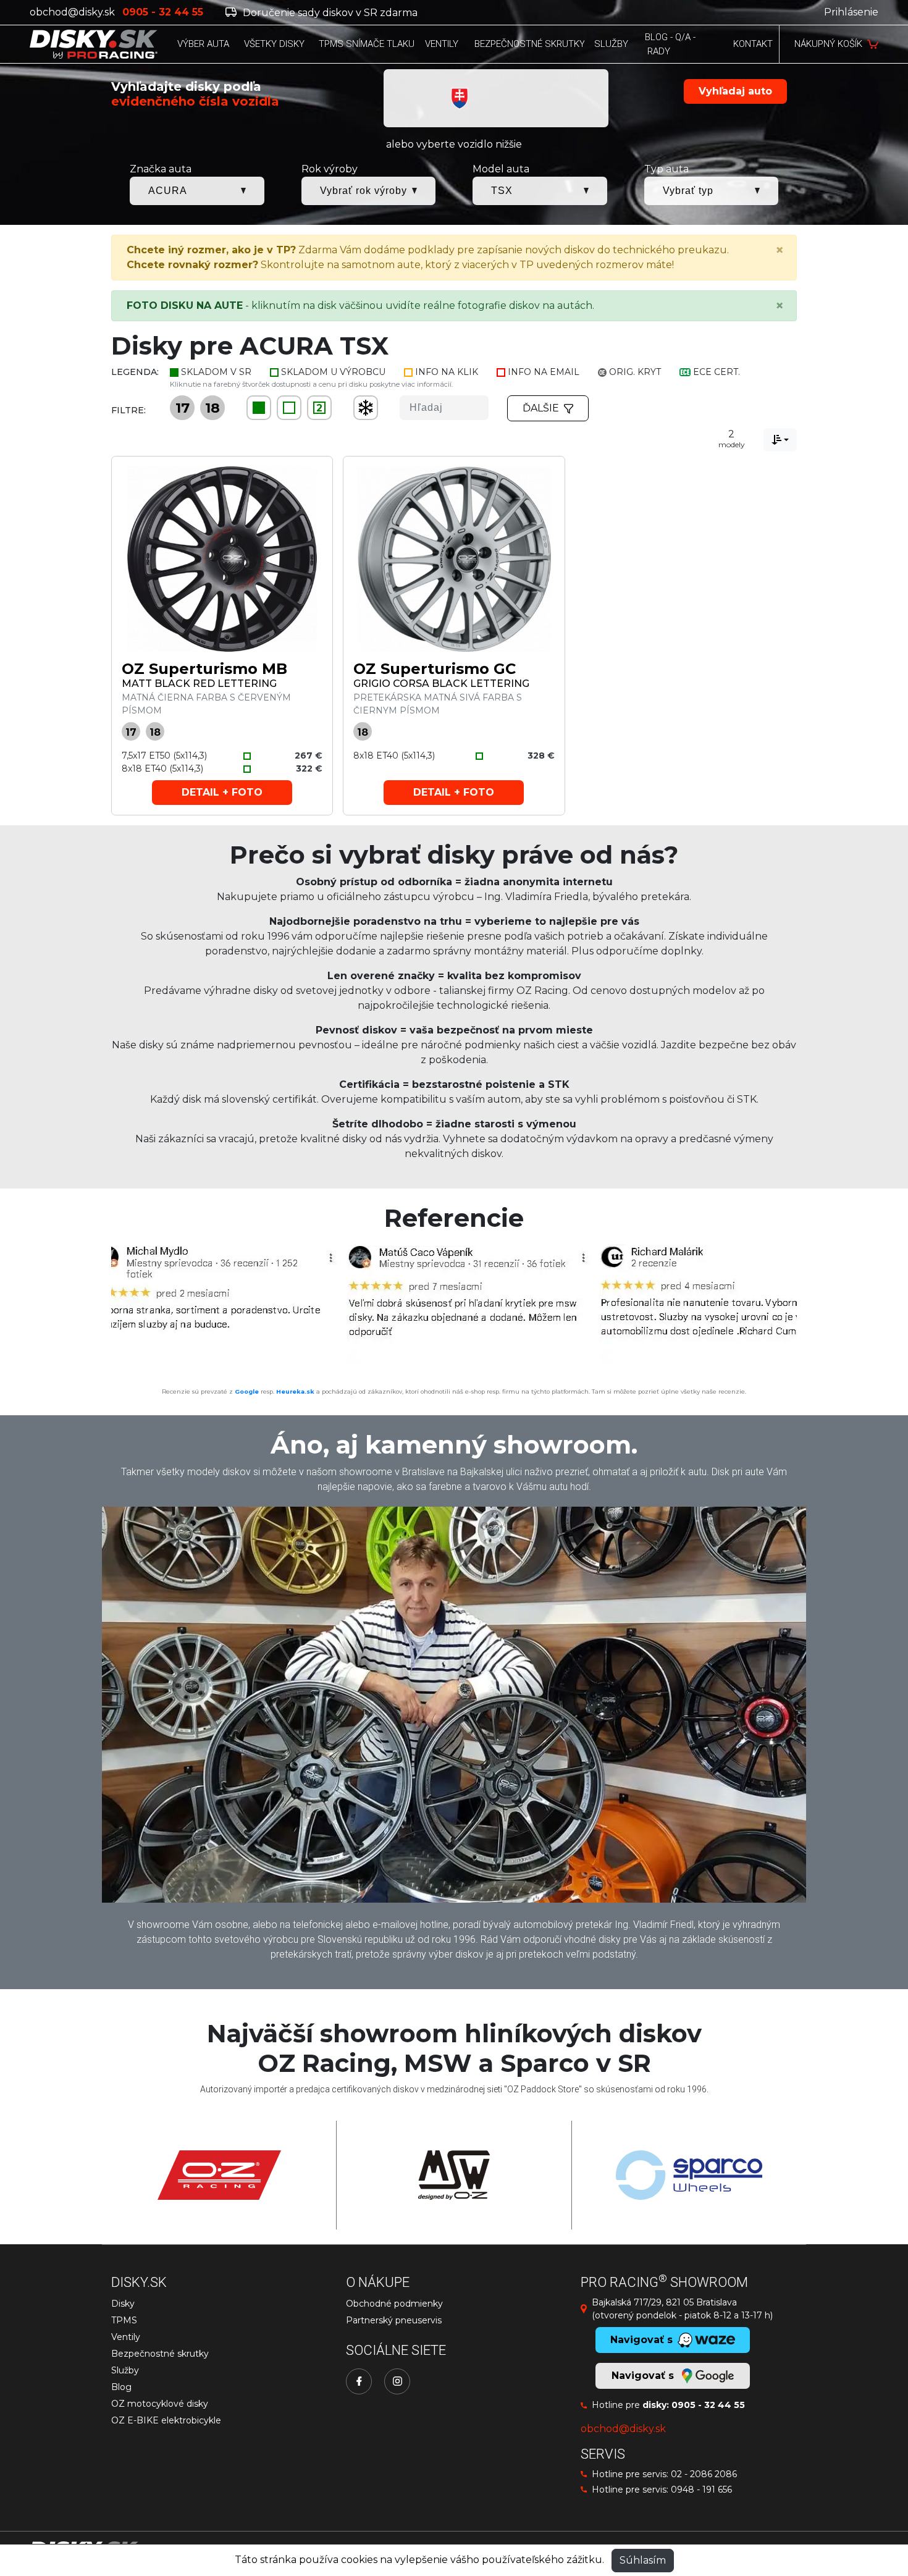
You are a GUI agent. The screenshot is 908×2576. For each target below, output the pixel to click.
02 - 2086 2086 (704, 2474)
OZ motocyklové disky (160, 2404)
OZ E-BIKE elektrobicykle (166, 2420)
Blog (121, 2387)
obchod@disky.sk (72, 12)
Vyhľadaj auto (735, 91)
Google (247, 1391)
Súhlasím (643, 2560)
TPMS (124, 2320)
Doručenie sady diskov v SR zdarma (329, 13)
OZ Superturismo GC (435, 669)
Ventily (126, 2337)
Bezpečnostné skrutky (160, 2354)
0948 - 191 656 (701, 2490)
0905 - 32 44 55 (708, 2405)
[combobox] (780, 440)
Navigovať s (644, 2376)
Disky (123, 2304)
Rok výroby (330, 169)
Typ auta (666, 169)
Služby (125, 2370)
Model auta (501, 169)
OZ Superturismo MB (204, 669)
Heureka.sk (295, 1391)
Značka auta (161, 169)
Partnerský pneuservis (394, 2320)
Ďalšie (541, 408)
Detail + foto (222, 792)
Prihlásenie (851, 12)
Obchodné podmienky (394, 2304)
